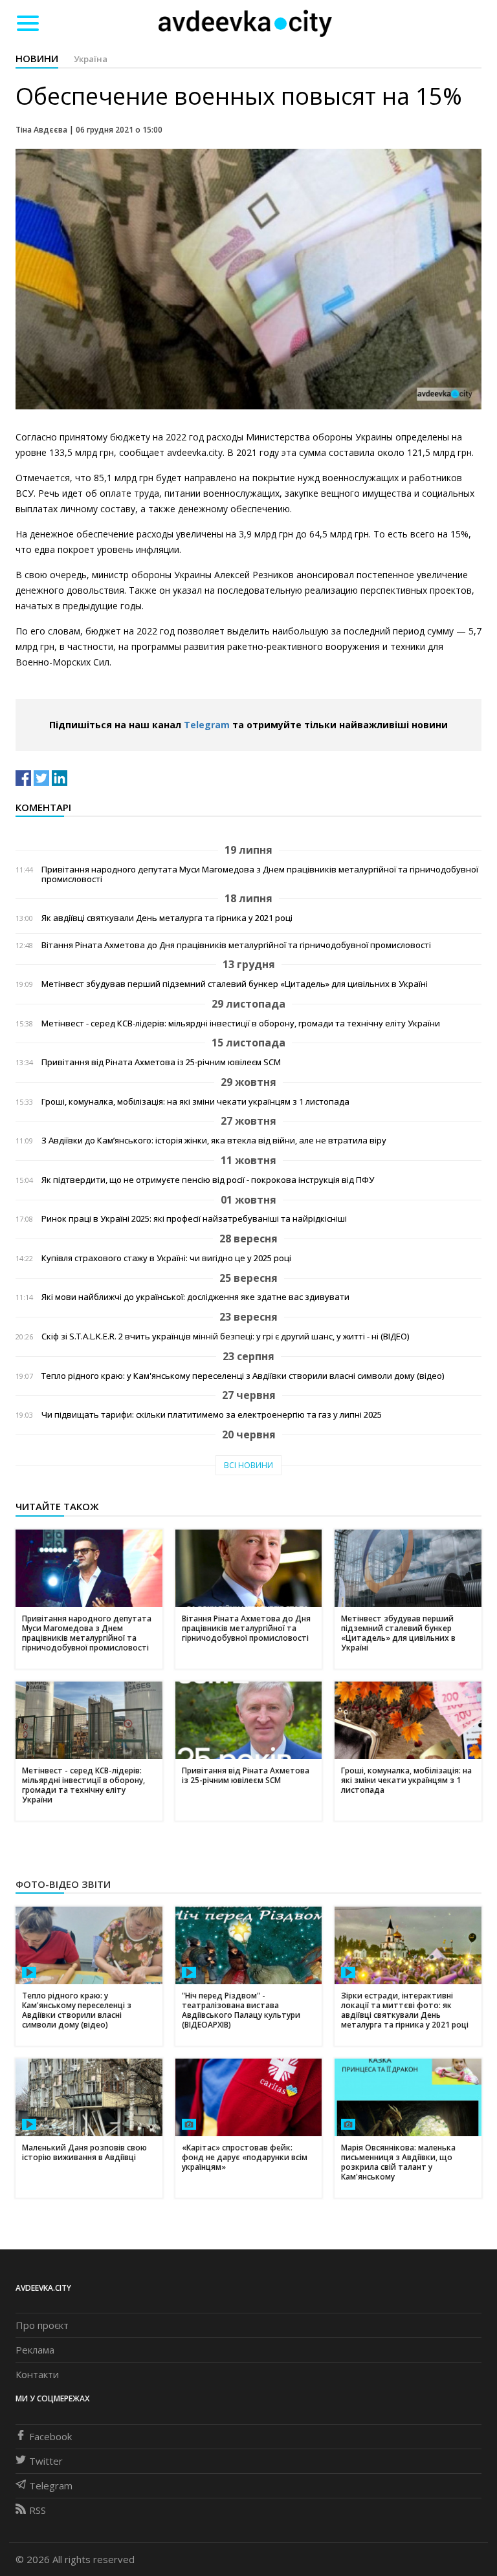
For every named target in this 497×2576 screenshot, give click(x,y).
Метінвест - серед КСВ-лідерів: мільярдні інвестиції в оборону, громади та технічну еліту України (241, 1023)
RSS (38, 2510)
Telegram (207, 725)
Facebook (50, 2436)
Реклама (35, 2350)
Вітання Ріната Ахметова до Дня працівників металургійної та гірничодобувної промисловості (236, 945)
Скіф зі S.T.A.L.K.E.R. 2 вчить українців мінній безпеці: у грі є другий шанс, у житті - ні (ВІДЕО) (225, 1337)
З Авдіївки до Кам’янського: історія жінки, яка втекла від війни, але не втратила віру (214, 1141)
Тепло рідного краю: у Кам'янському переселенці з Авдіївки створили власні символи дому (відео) (243, 1376)
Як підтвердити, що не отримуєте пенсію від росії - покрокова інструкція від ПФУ (208, 1180)
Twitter (46, 2461)
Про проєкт (42, 2325)
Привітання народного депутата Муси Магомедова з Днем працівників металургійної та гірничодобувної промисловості (260, 874)
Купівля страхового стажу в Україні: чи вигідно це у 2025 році (166, 1258)
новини (37, 58)
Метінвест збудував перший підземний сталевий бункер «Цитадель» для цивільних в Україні (235, 984)
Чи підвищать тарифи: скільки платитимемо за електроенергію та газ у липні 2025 (212, 1415)
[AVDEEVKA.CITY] (245, 23)
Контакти (37, 2374)
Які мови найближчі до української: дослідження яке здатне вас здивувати (195, 1297)
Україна (91, 59)
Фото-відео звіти (63, 1884)
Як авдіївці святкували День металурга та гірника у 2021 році (167, 918)
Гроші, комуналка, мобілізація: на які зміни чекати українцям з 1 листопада (195, 1102)
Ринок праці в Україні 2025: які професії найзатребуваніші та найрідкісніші (194, 1219)
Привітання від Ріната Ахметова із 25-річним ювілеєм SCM (161, 1062)
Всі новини (248, 1465)
